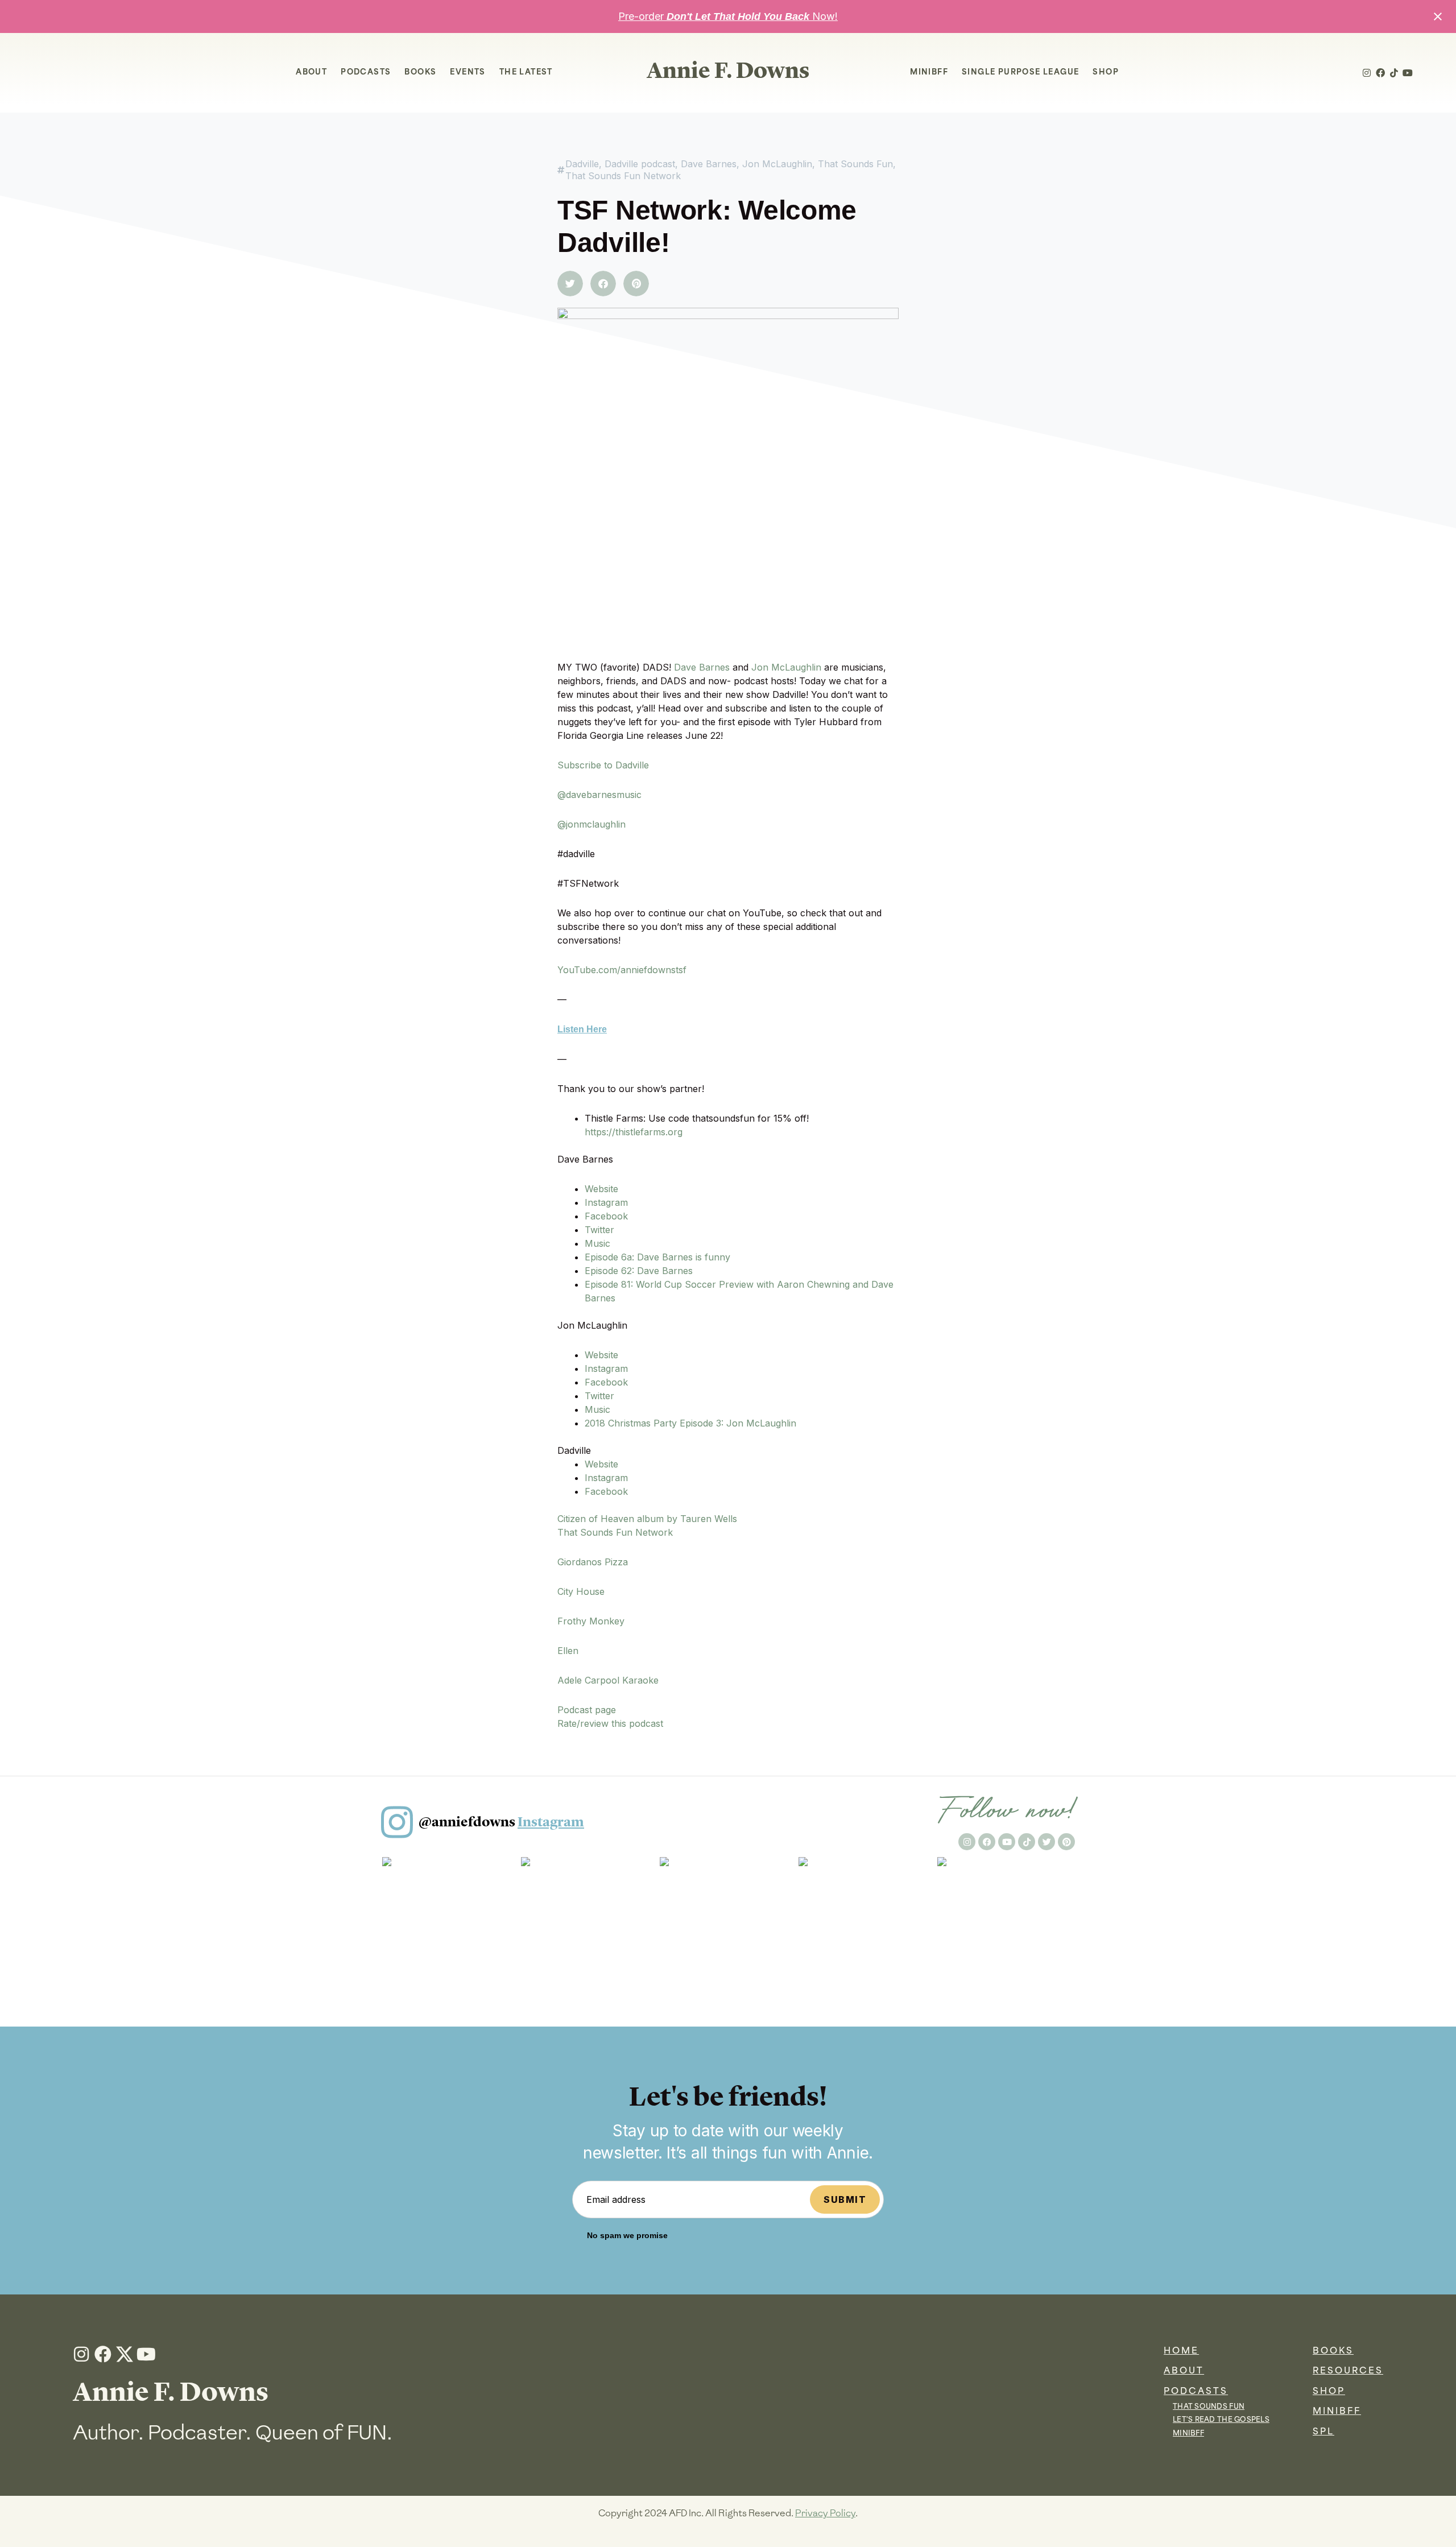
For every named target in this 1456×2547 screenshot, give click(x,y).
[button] (570, 284)
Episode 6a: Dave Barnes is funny (657, 1257)
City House (581, 1591)
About (311, 73)
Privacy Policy (825, 2513)
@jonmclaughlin (591, 824)
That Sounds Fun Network (623, 176)
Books (420, 73)
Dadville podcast (640, 164)
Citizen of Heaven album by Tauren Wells (647, 1519)
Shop (1106, 73)
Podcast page (587, 1710)
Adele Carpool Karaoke (608, 1680)
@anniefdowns (501, 1822)
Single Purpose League (1020, 73)
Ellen (568, 1651)
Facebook (606, 1216)
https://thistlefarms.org (634, 1132)
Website (601, 1189)
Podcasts (366, 73)
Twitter (599, 1230)
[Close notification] (1438, 16)
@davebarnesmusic (599, 795)
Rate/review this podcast (610, 1723)
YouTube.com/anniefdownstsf (622, 970)
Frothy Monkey (591, 1621)
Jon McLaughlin (777, 164)
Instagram (606, 1202)
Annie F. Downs (728, 70)
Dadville (582, 164)
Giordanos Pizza (593, 1562)
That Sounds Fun (855, 164)
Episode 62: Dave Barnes (639, 1271)
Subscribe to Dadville (603, 765)
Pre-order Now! (728, 16)
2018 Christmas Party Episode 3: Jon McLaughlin (690, 1423)
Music (597, 1243)
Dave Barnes (709, 164)
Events (468, 73)
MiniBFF (929, 73)
